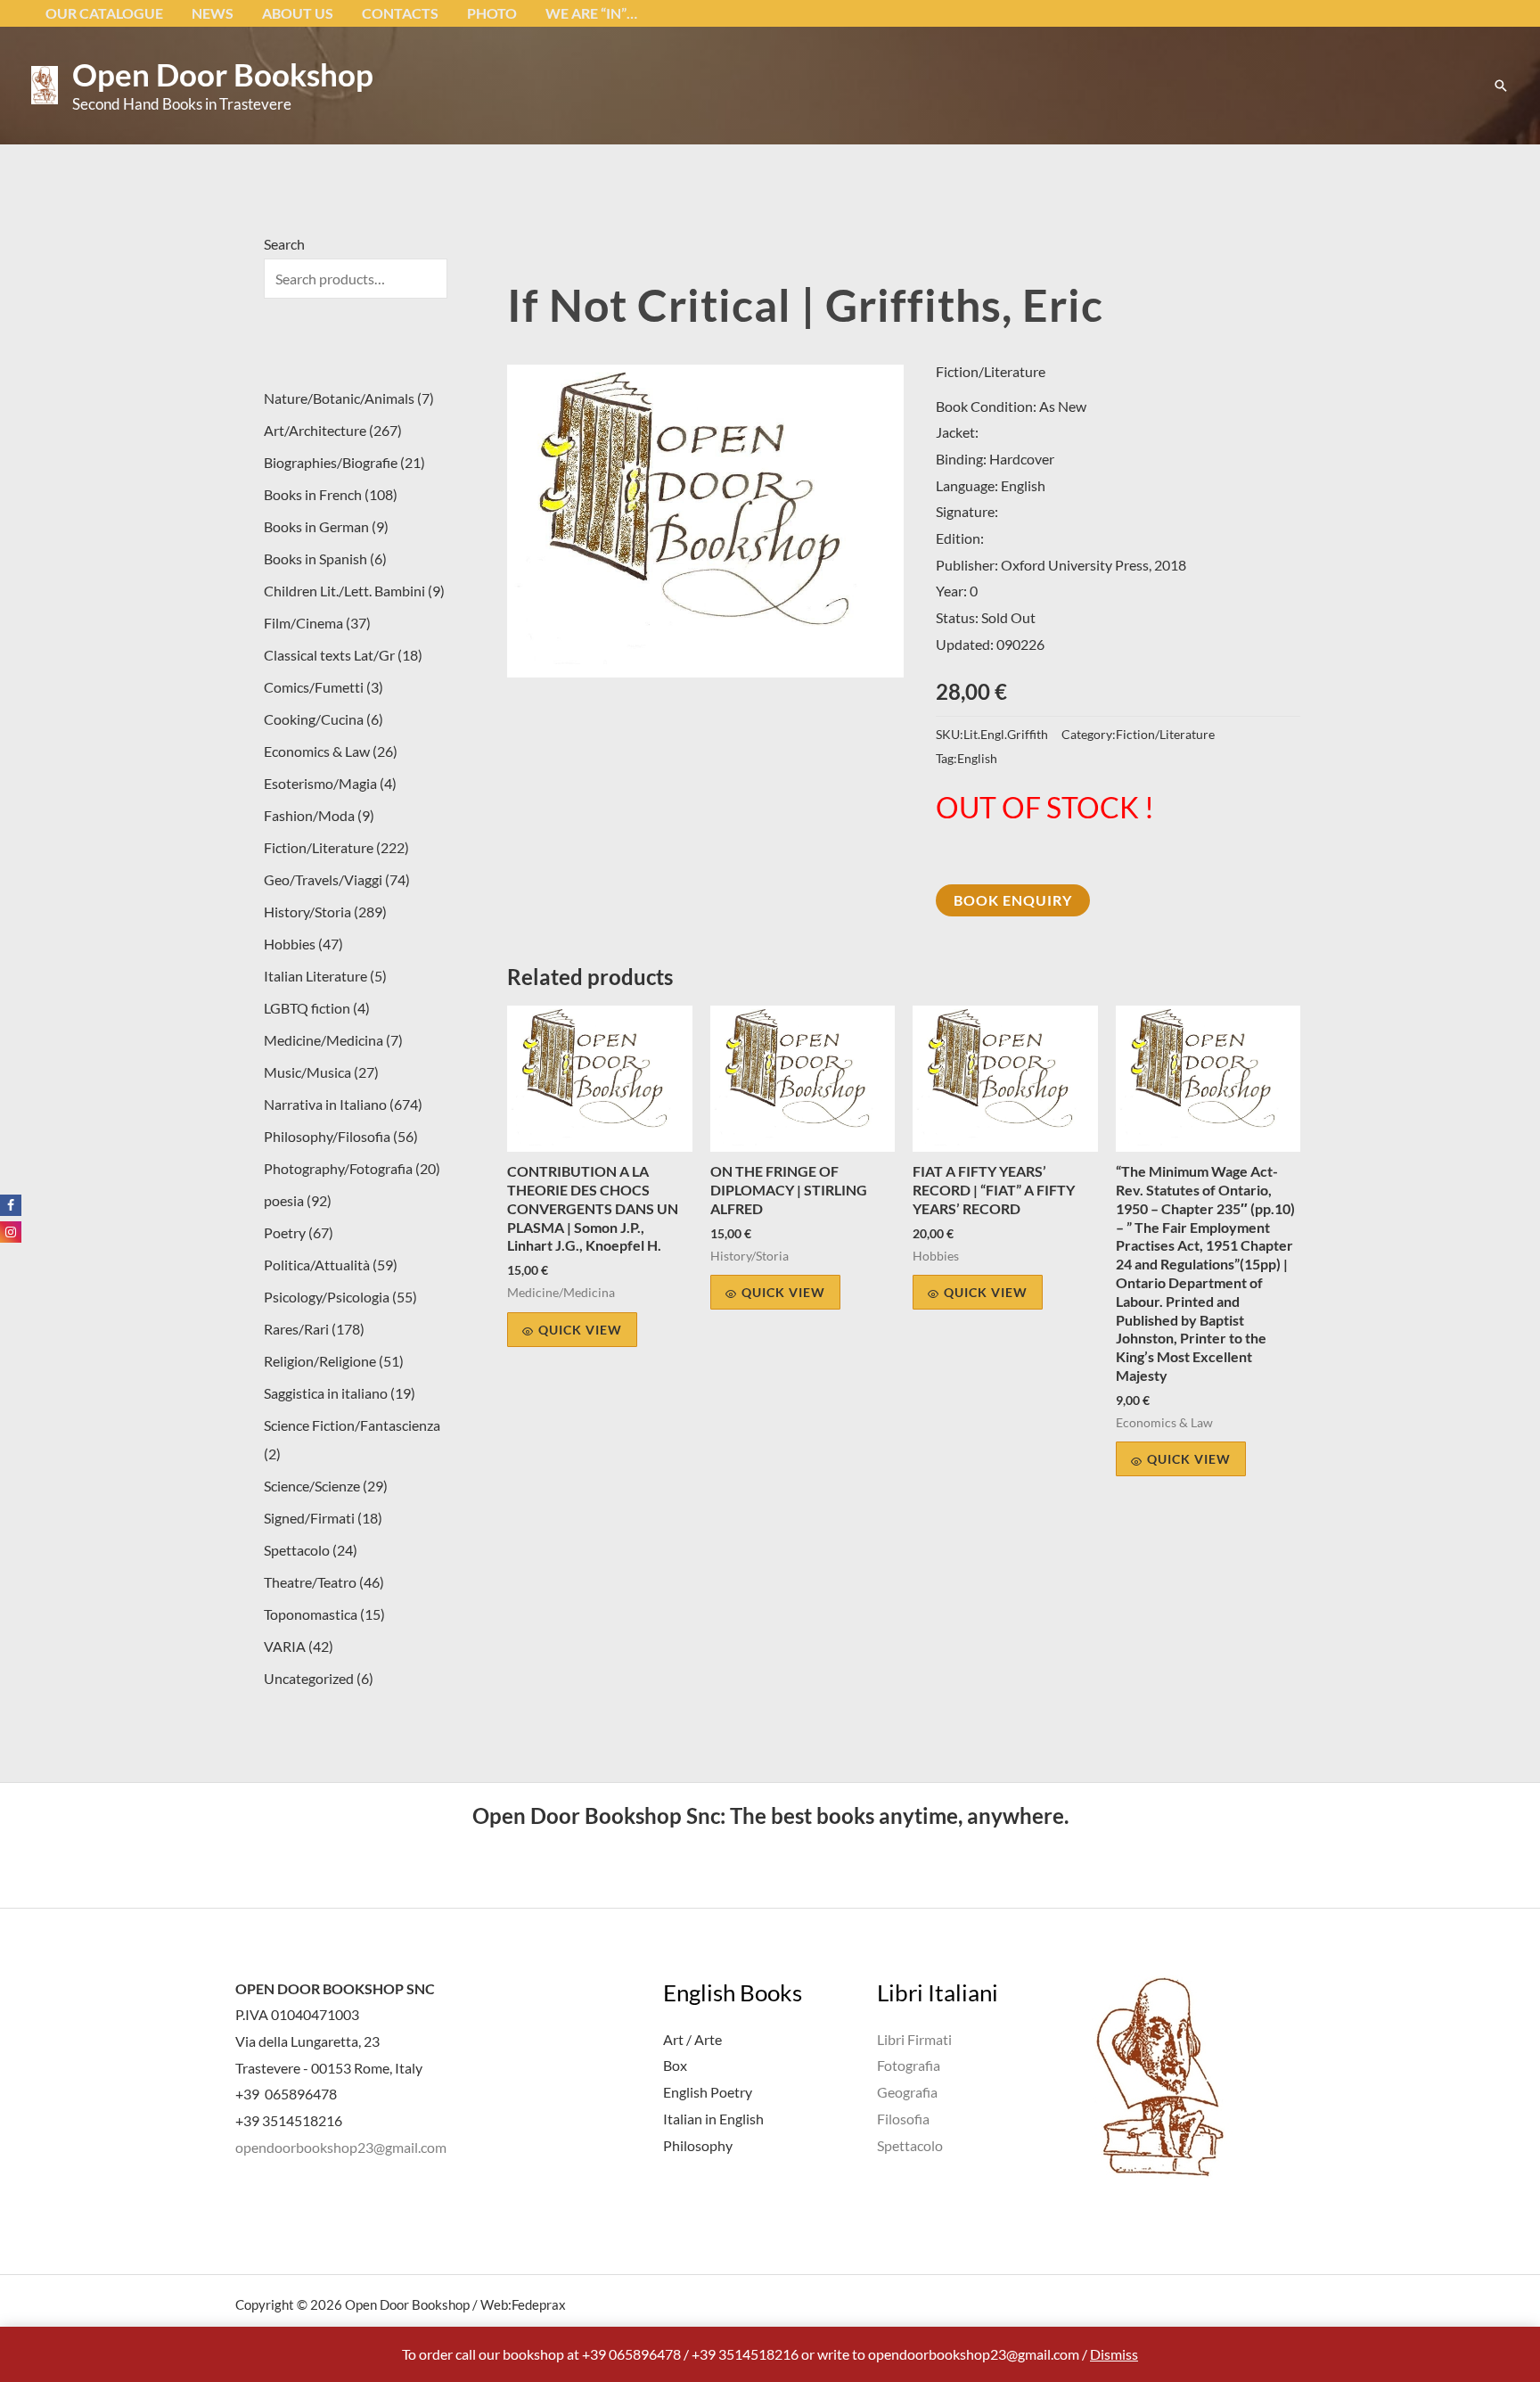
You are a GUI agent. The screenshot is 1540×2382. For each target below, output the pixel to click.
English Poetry (708, 2092)
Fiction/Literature (991, 371)
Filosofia (903, 2119)
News (213, 13)
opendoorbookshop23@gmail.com (341, 2147)
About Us (298, 13)
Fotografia (909, 2065)
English (977, 758)
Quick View (580, 1330)
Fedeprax (539, 2304)
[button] (1501, 86)
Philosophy (698, 2145)
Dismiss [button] (1114, 2354)
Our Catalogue (104, 13)
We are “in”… (591, 13)
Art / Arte (692, 2039)
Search (284, 244)
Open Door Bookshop (223, 74)
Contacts (400, 13)
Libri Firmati (914, 2039)
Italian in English (713, 2119)
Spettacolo (910, 2145)
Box (675, 2065)
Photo (492, 13)
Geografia (907, 2092)
